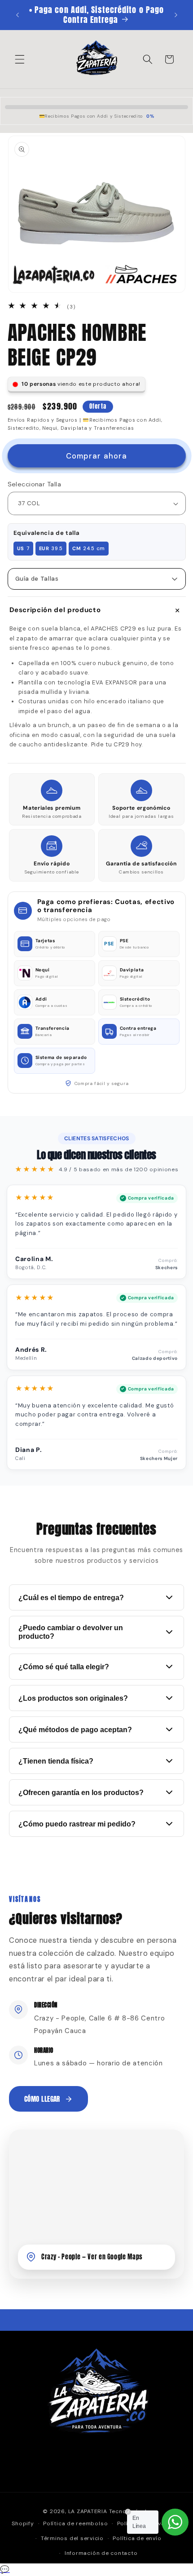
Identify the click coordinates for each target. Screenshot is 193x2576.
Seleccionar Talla (34, 484)
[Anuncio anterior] (18, 15)
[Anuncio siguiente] (176, 15)
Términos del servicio (72, 2538)
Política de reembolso (75, 2523)
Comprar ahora (96, 456)
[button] (20, 59)
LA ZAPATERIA (88, 2511)
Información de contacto (101, 2553)
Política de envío (137, 2538)
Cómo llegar (42, 2099)
